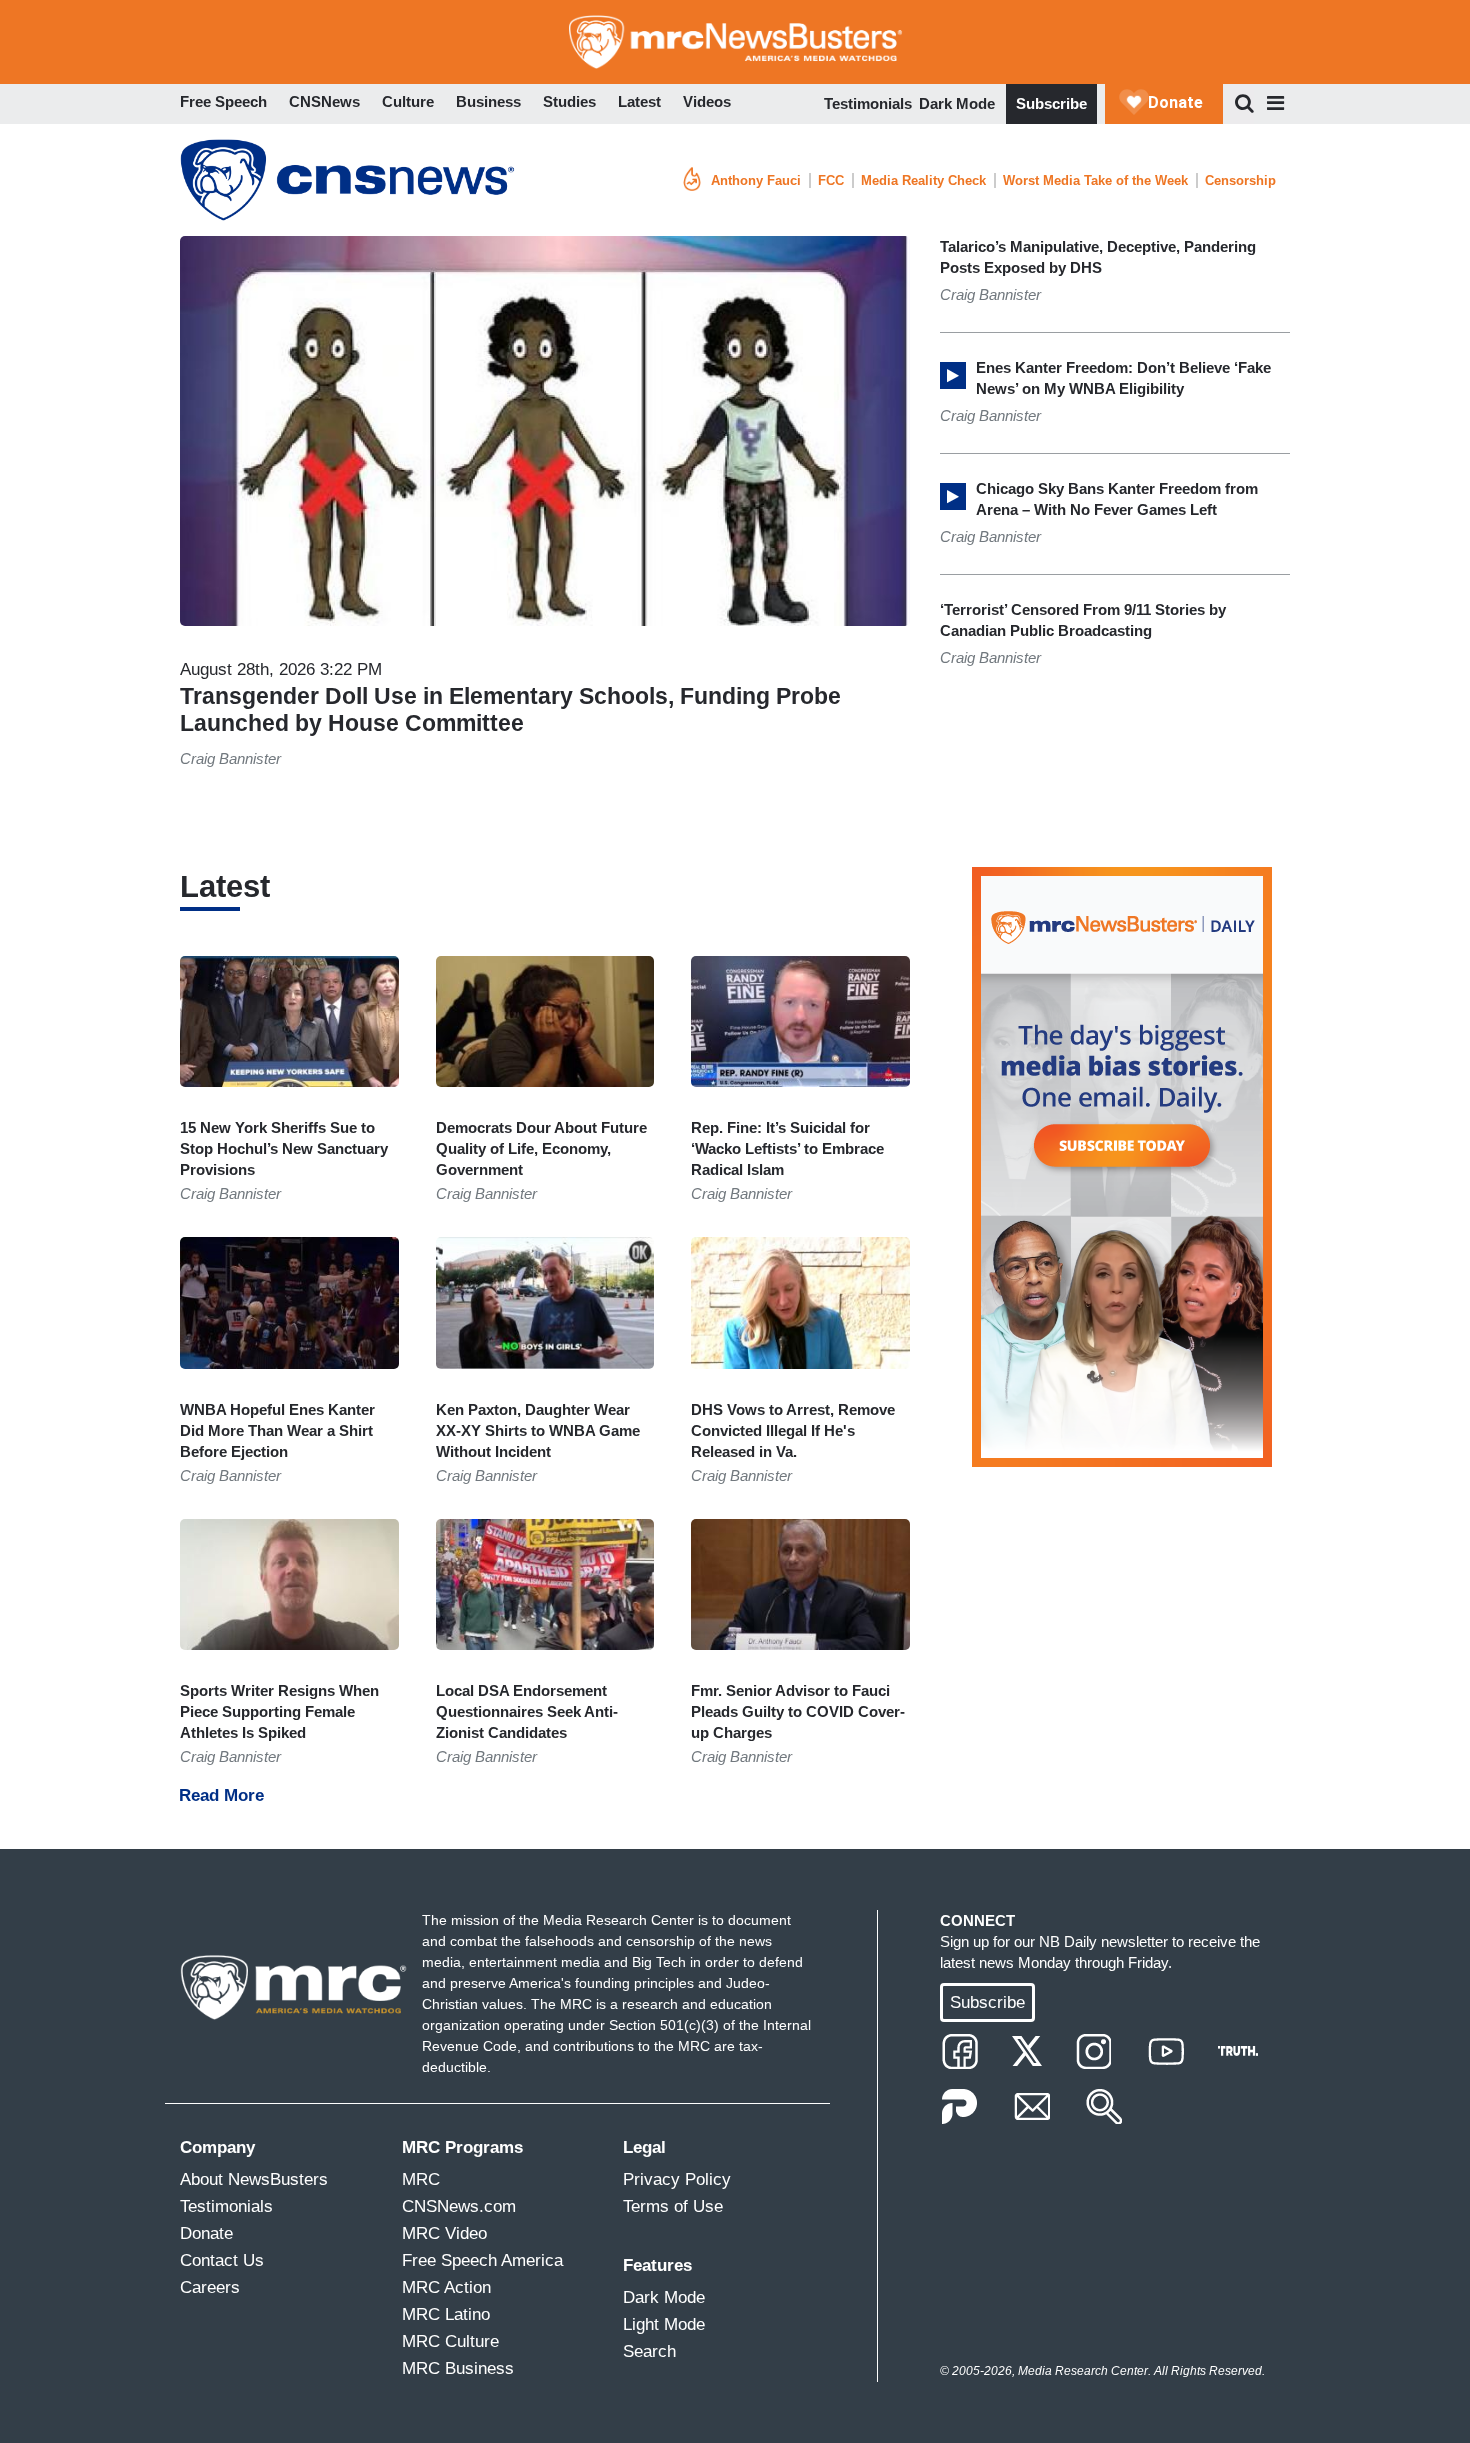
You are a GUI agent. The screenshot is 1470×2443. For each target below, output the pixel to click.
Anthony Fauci (756, 180)
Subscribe (1051, 103)
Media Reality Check (923, 180)
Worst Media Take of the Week (1095, 180)
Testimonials (868, 103)
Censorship (1240, 180)
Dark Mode (957, 103)
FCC (831, 180)
